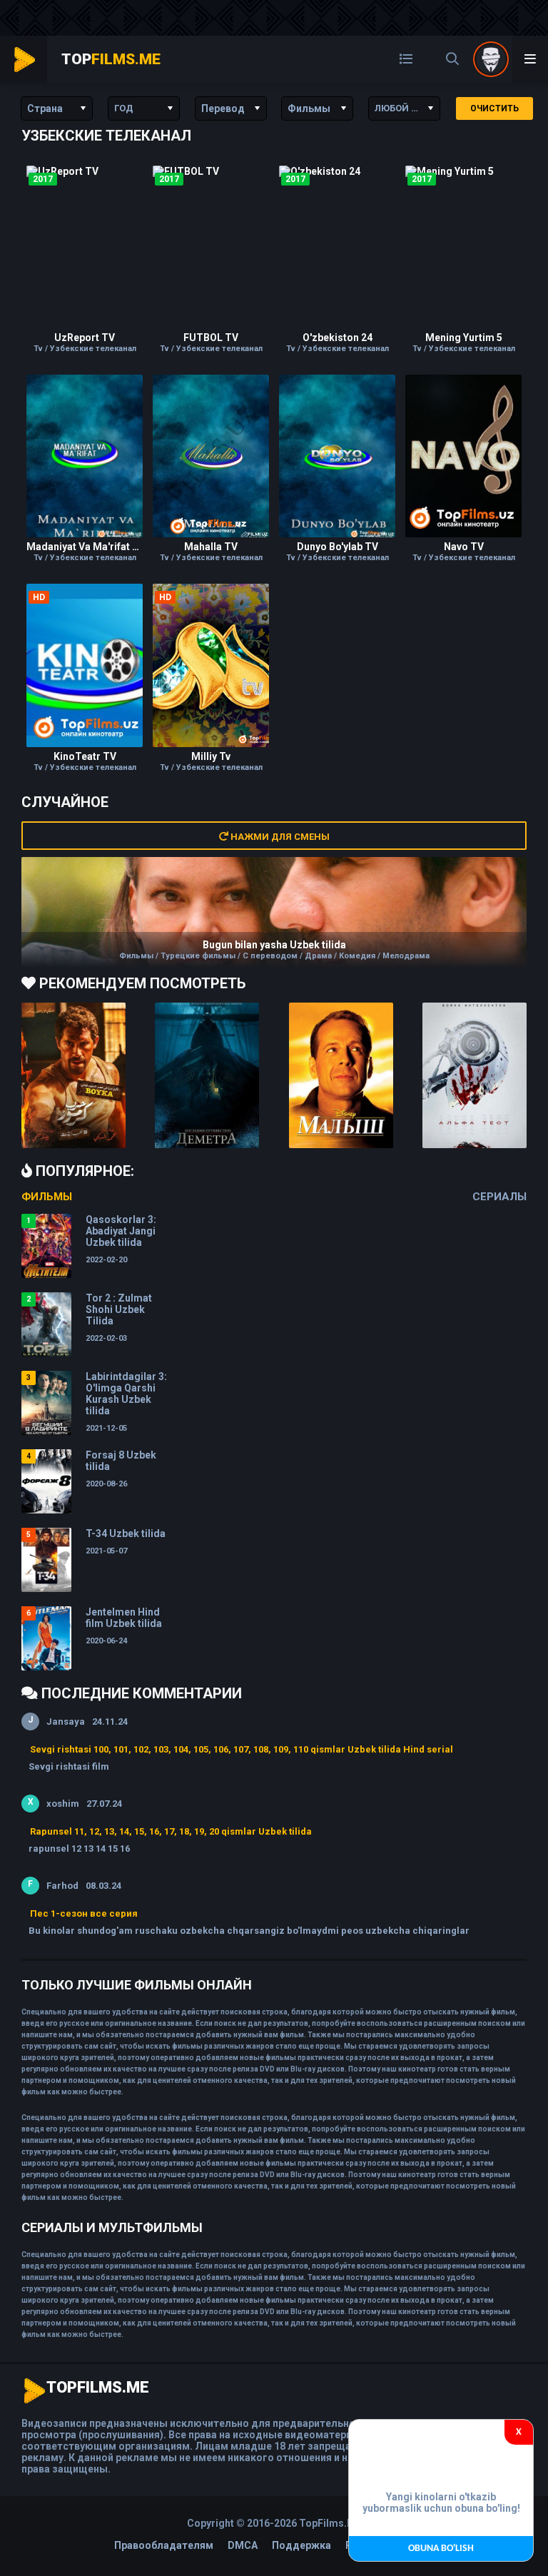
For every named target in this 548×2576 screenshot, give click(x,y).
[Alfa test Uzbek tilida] (475, 1075)
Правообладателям (164, 2545)
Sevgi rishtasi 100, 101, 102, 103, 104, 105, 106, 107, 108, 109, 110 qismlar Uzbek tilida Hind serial (242, 1749)
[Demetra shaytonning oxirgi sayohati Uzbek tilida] (207, 1075)
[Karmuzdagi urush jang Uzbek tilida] (73, 1075)
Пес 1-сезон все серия (84, 1913)
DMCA (243, 2545)
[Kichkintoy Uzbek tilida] (341, 1075)
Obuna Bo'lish (441, 2549)
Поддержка (301, 2545)
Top (111, 59)
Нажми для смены (279, 837)
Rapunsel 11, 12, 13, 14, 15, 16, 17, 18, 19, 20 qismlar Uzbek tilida (171, 1831)
